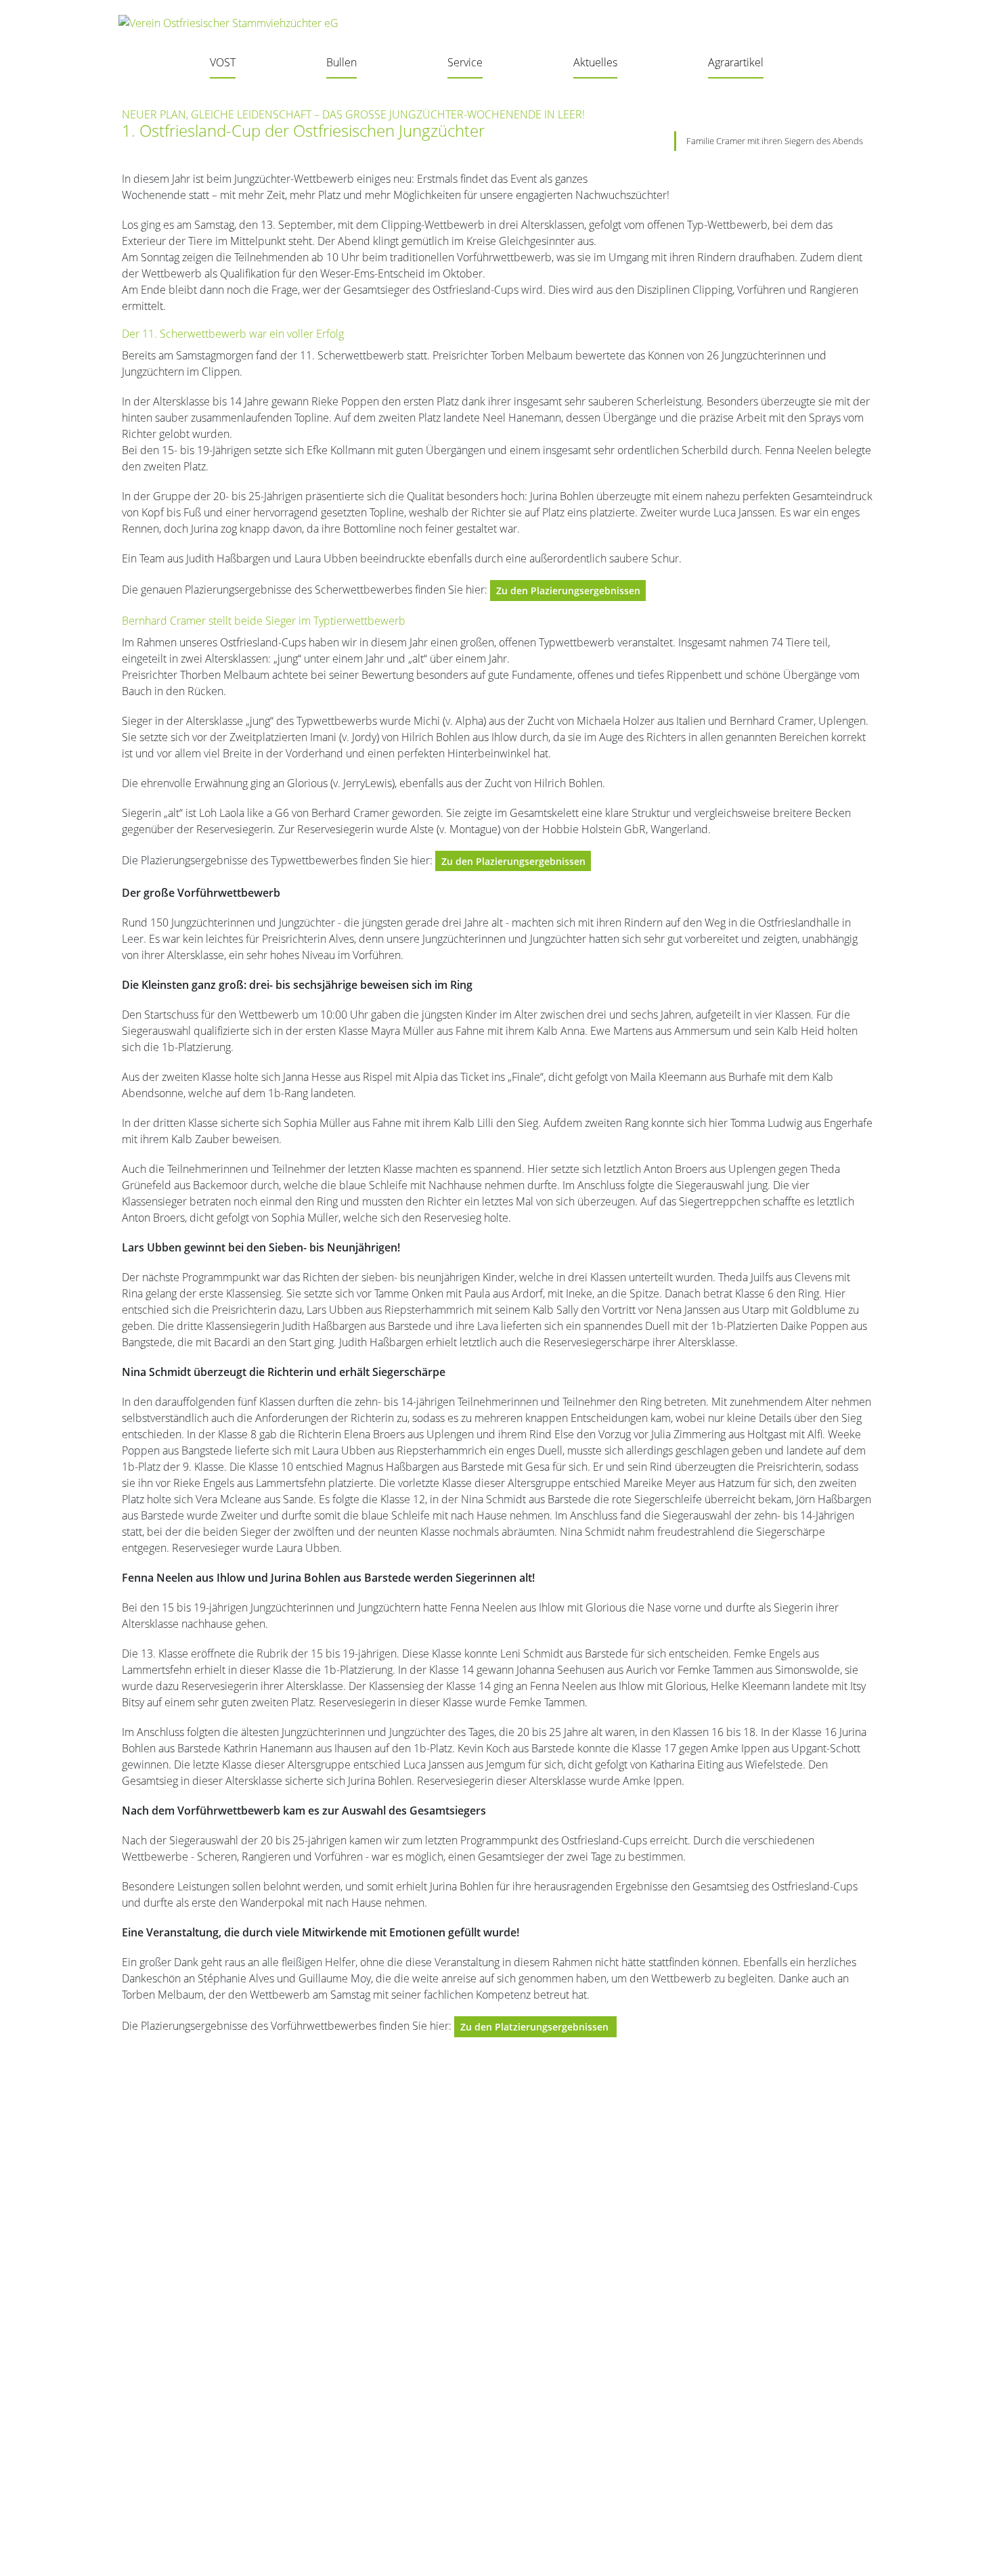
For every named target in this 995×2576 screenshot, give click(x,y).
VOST (223, 62)
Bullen (341, 62)
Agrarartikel (736, 62)
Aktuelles (595, 62)
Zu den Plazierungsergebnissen (568, 591)
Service (465, 62)
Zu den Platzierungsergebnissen (536, 2027)
